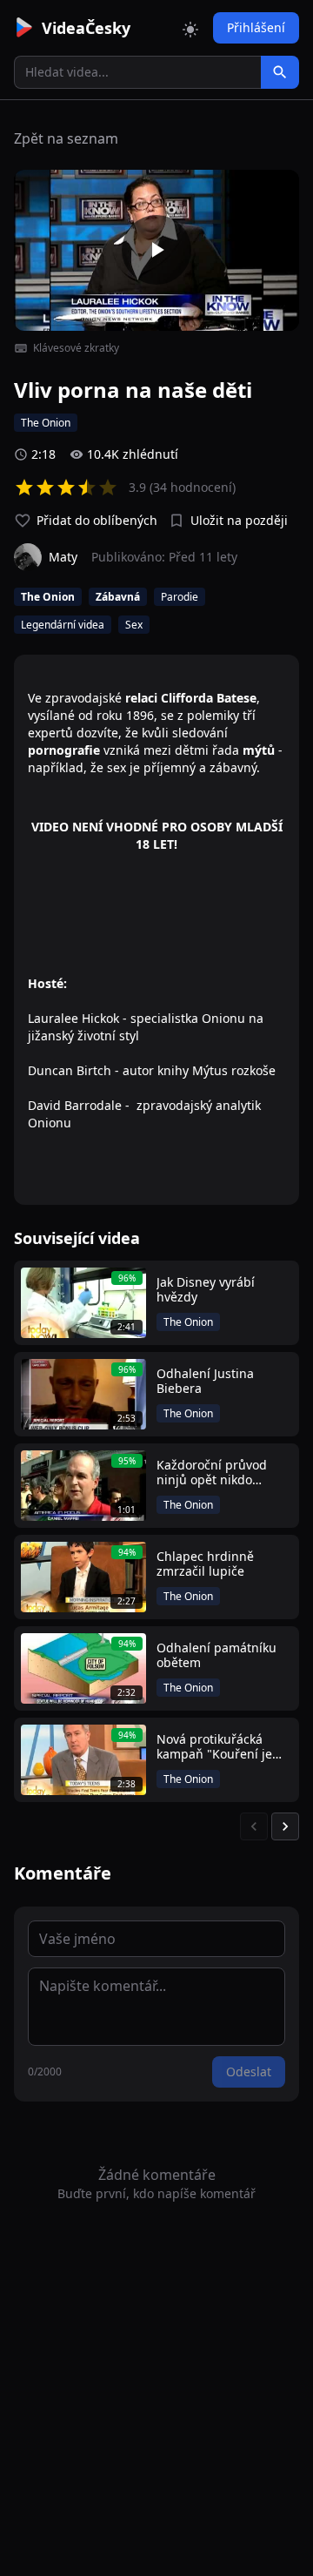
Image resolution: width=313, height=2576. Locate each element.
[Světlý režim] (190, 28)
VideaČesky (86, 28)
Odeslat (249, 2072)
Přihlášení (256, 27)
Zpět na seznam (66, 138)
